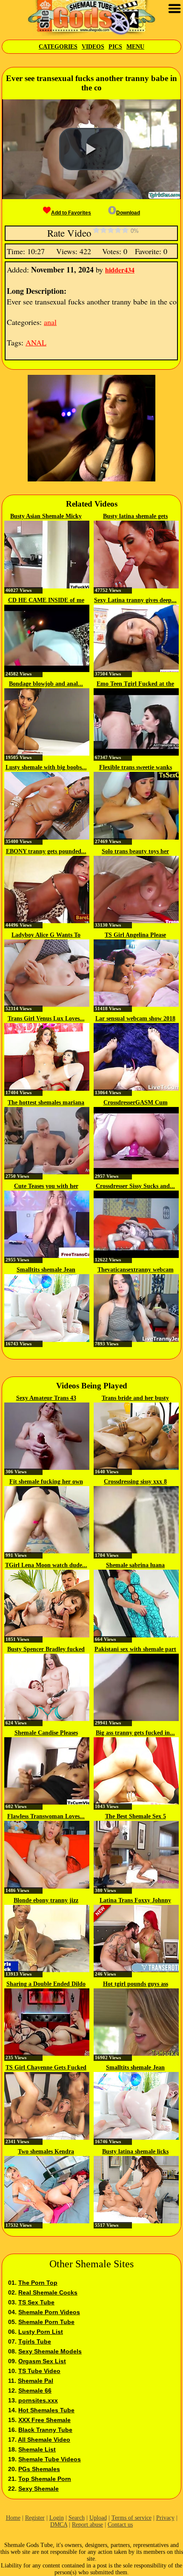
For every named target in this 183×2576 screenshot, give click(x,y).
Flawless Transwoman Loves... (46, 1816)
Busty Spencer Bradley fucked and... (46, 1650)
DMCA (59, 2525)
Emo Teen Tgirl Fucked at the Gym (135, 684)
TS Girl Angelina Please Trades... (135, 936)
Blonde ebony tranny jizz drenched (46, 1901)
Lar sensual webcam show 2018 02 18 (135, 1019)
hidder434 (120, 270)
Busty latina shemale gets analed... (135, 517)
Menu (135, 47)
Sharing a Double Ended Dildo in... (46, 1985)
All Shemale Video (44, 2440)
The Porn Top (38, 2283)
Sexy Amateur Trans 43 (46, 1398)
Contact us (120, 2525)
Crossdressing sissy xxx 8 (135, 1482)
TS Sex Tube (36, 2302)
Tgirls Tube (35, 2341)
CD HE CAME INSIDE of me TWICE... (46, 601)
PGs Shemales (39, 2469)
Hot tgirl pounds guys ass (136, 1984)
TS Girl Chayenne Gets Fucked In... (46, 2068)
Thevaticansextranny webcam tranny (136, 1270)
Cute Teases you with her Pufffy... (46, 1187)
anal (50, 322)
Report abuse (87, 2525)
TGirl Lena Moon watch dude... (46, 1565)
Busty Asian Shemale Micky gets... (46, 517)
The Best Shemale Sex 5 (136, 1816)
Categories (58, 47)
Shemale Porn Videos (49, 2312)
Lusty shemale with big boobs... (46, 767)
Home (13, 2518)
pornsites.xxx (38, 2400)
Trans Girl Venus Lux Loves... (46, 1019)
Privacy (165, 2518)
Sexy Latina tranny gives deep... (135, 600)
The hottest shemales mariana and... (46, 1103)
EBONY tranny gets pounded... (46, 851)
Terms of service (132, 2518)
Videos (93, 47)
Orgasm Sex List (42, 2361)
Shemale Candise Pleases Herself (46, 1733)
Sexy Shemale (39, 2489)
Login (57, 2518)
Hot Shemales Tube (46, 2410)
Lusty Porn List (41, 2332)
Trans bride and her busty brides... (135, 1399)
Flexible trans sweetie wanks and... (136, 768)
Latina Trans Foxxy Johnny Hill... (135, 1901)
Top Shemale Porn (45, 2479)
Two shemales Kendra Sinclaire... (46, 2152)
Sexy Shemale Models (50, 2351)
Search (77, 2518)
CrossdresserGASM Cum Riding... (136, 1103)
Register (35, 2518)
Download (128, 213)
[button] (91, 149)
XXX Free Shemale (44, 2420)
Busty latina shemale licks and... (135, 2152)
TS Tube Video (39, 2371)
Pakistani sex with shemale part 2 (135, 1650)
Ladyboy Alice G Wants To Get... (46, 936)
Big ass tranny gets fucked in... (135, 1733)
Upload (98, 2518)
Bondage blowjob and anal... (46, 684)
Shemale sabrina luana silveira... (135, 1566)
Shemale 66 (35, 2391)
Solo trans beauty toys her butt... (135, 852)
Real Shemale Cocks (48, 2292)
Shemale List (37, 2449)
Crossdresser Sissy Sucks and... (135, 1186)
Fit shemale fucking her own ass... (46, 1482)
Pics (115, 47)
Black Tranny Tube (45, 2430)
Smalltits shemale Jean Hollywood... (46, 1270)
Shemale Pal (36, 2381)
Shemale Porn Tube (46, 2322)
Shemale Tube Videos (50, 2459)
